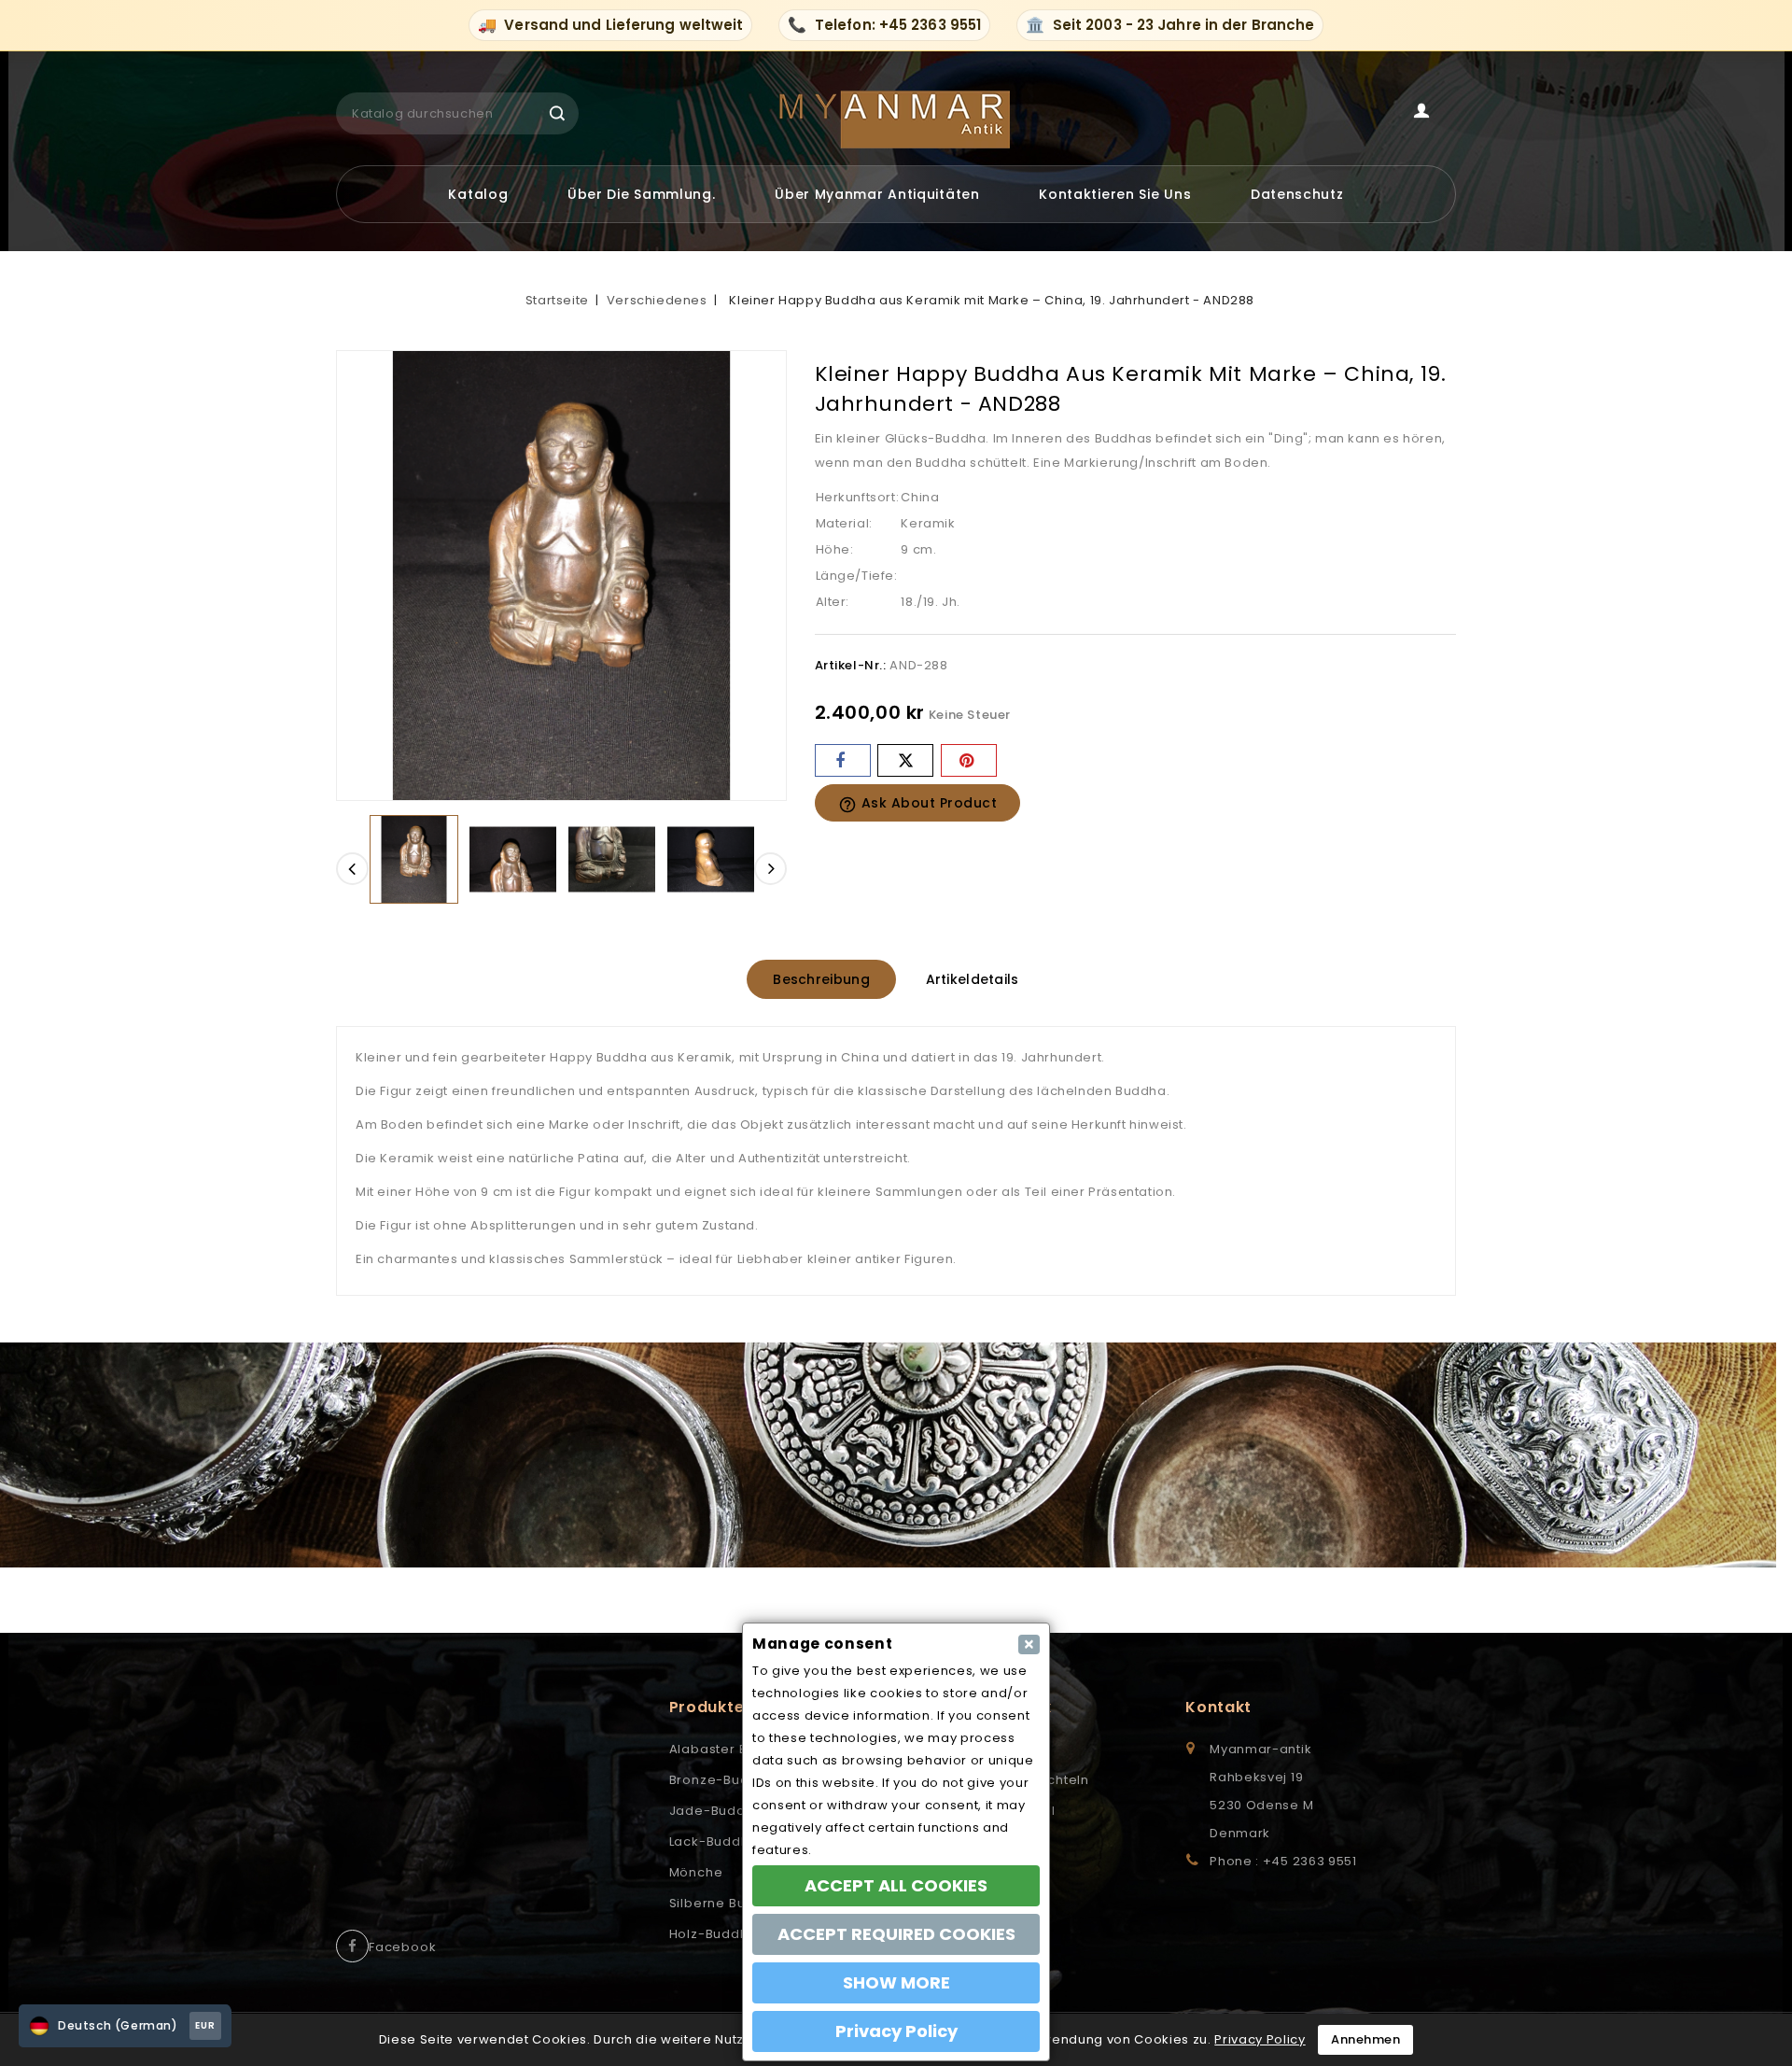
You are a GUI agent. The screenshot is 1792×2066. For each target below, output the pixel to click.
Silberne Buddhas (729, 1903)
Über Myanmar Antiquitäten (877, 194)
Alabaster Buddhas (734, 1749)
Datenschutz (1297, 194)
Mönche (696, 1872)
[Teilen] (843, 760)
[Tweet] (905, 760)
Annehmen (1365, 2039)
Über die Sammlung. (642, 194)
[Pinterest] (969, 760)
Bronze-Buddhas (726, 1780)
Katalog (478, 194)
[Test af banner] (896, 1455)
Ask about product (918, 804)
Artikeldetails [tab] (973, 979)
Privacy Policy (1260, 2039)
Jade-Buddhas (720, 1811)
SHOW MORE (896, 1982)
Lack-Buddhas (718, 1841)
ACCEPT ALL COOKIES (896, 1885)
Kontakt (1218, 1707)
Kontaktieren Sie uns (1115, 194)
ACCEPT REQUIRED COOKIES (896, 1934)
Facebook (402, 1947)
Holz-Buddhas (717, 1934)
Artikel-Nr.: (851, 665)
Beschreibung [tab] (821, 979)
